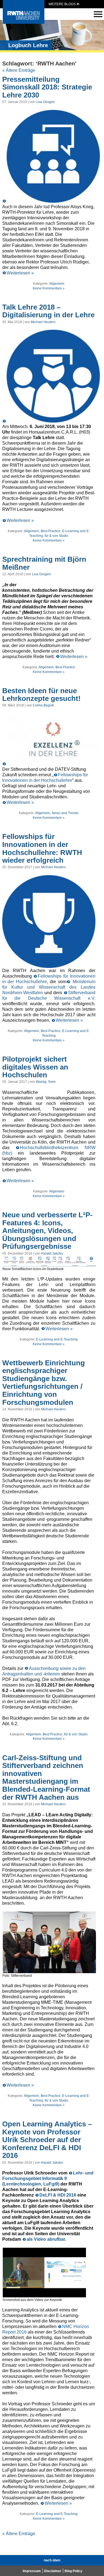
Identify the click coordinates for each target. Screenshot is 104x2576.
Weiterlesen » (20, 273)
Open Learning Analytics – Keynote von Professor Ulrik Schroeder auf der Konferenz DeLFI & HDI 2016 (47, 2140)
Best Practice (51, 531)
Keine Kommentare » (49, 288)
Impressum (32, 2571)
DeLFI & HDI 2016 (58, 2195)
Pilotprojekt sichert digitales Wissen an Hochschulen (35, 1067)
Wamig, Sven (46, 1082)
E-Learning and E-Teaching (57, 1339)
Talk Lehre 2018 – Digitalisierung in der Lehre (48, 311)
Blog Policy (73, 2571)
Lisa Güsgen (45, 102)
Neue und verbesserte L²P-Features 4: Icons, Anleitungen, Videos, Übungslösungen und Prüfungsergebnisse (47, 1231)
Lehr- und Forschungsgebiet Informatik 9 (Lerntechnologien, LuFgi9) (48, 2178)
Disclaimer (53, 2571)
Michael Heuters (43, 322)
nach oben (52, 2560)
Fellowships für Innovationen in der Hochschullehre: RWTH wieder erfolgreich (42, 848)
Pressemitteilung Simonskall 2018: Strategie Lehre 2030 (47, 87)
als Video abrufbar (46, 2239)
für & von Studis (56, 536)
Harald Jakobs (52, 1253)
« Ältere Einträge (19, 70)
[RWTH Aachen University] (24, 22)
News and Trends (65, 813)
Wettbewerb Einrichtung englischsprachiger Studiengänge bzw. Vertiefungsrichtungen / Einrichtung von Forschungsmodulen (44, 1383)
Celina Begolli (43, 705)
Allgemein (57, 284)
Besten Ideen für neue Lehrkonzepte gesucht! (41, 695)
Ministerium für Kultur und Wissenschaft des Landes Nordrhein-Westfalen (49, 987)
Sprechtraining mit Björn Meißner (44, 563)
